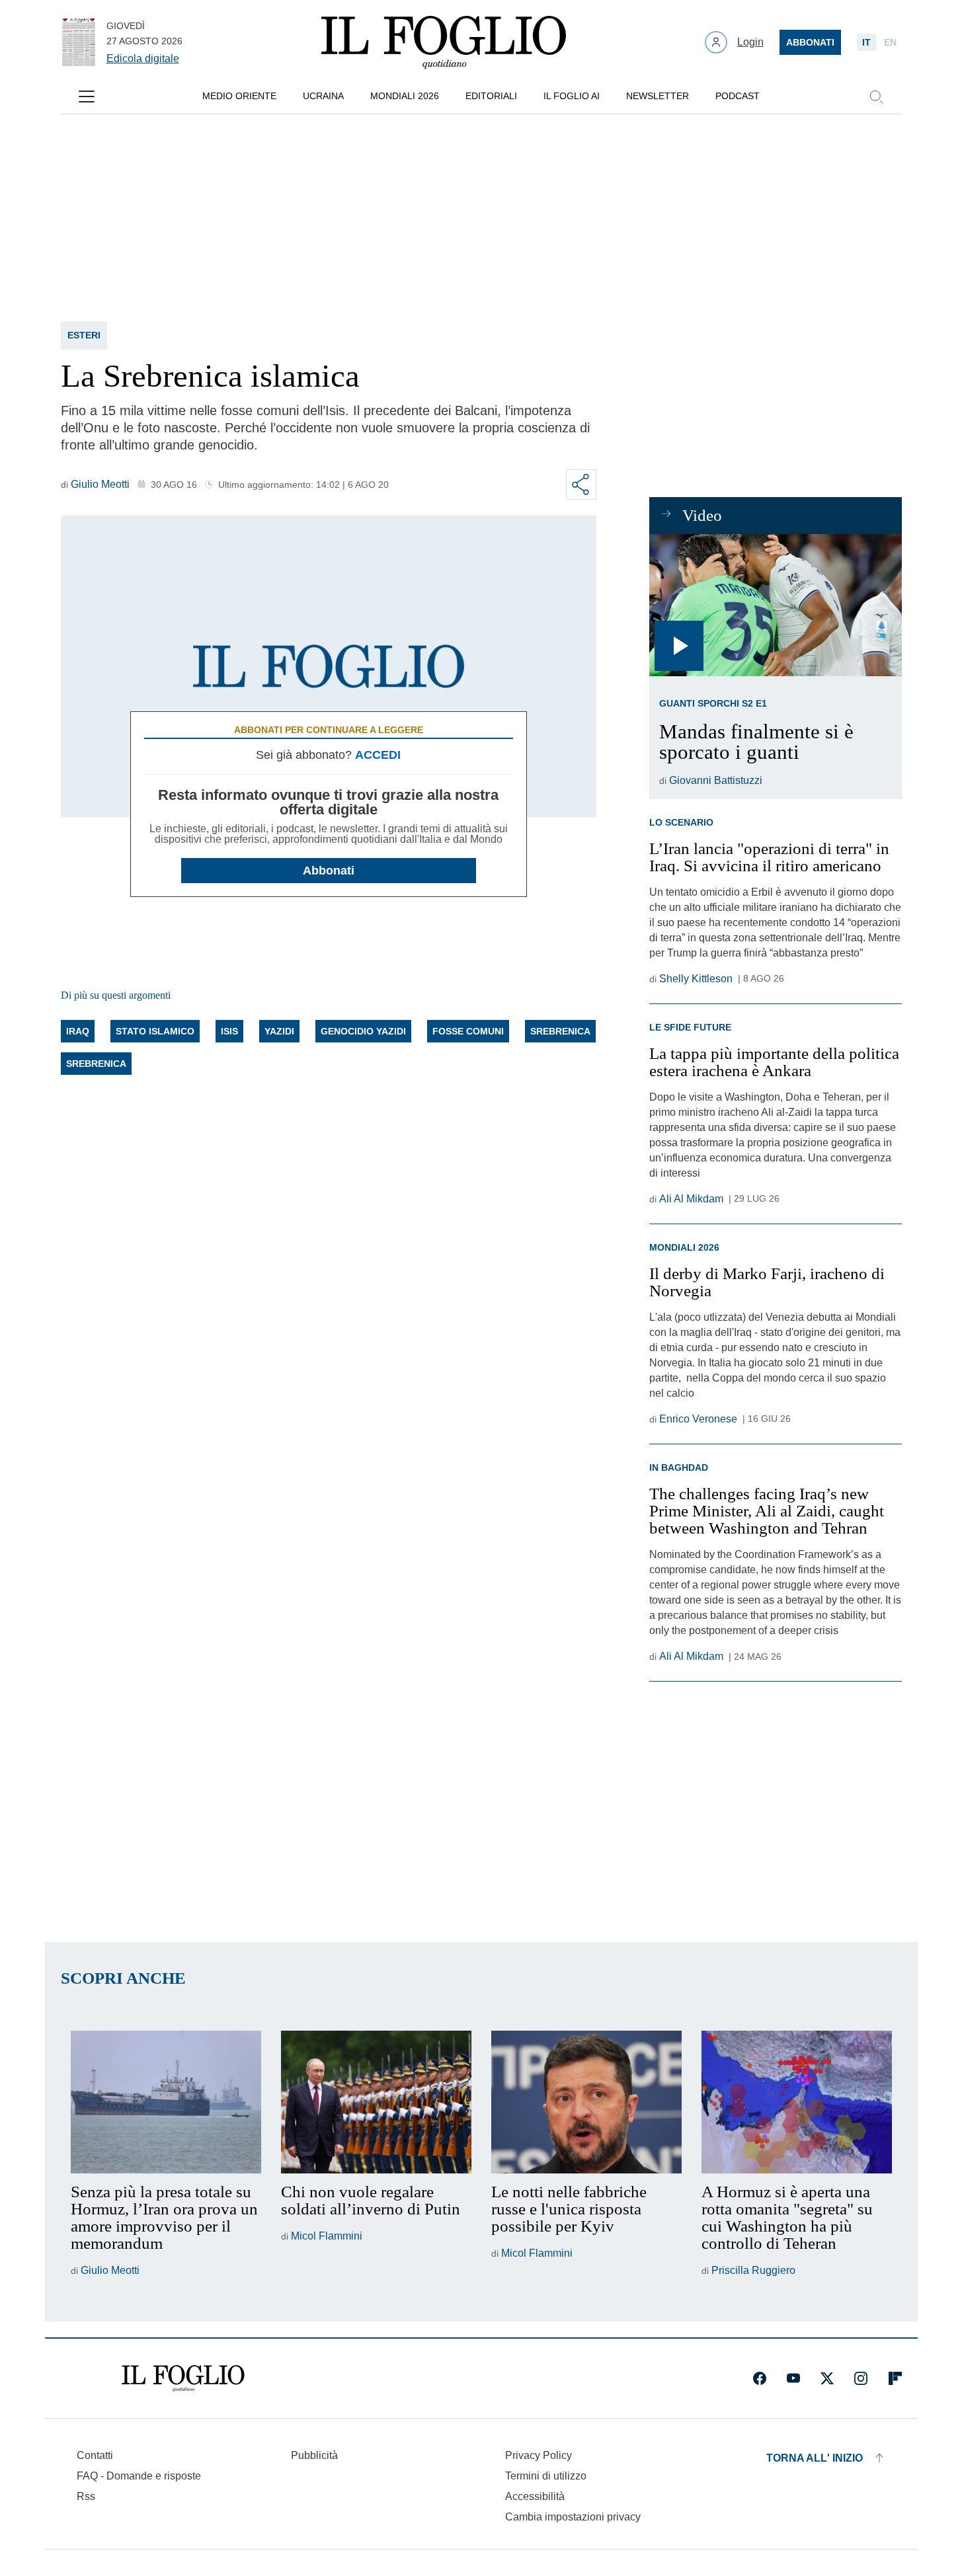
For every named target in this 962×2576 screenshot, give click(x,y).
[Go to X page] (827, 2378)
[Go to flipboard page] (895, 2378)
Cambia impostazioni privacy (573, 2517)
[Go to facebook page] (760, 2378)
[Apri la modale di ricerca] (876, 97)
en (890, 42)
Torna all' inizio (815, 2458)
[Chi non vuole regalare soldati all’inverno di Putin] (376, 2102)
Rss (86, 2496)
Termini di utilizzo (546, 2476)
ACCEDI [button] (378, 755)
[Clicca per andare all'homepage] (183, 2378)
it (866, 42)
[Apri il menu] (87, 97)
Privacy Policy (539, 2455)
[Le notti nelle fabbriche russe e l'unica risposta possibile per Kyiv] (586, 2102)
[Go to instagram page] (861, 2378)
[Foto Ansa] (775, 605)
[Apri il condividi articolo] (581, 485)
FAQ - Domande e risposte (139, 2476)
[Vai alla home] (444, 42)
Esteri (84, 335)
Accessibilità (535, 2496)
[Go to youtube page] (793, 2378)
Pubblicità (314, 2455)
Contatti (95, 2455)
